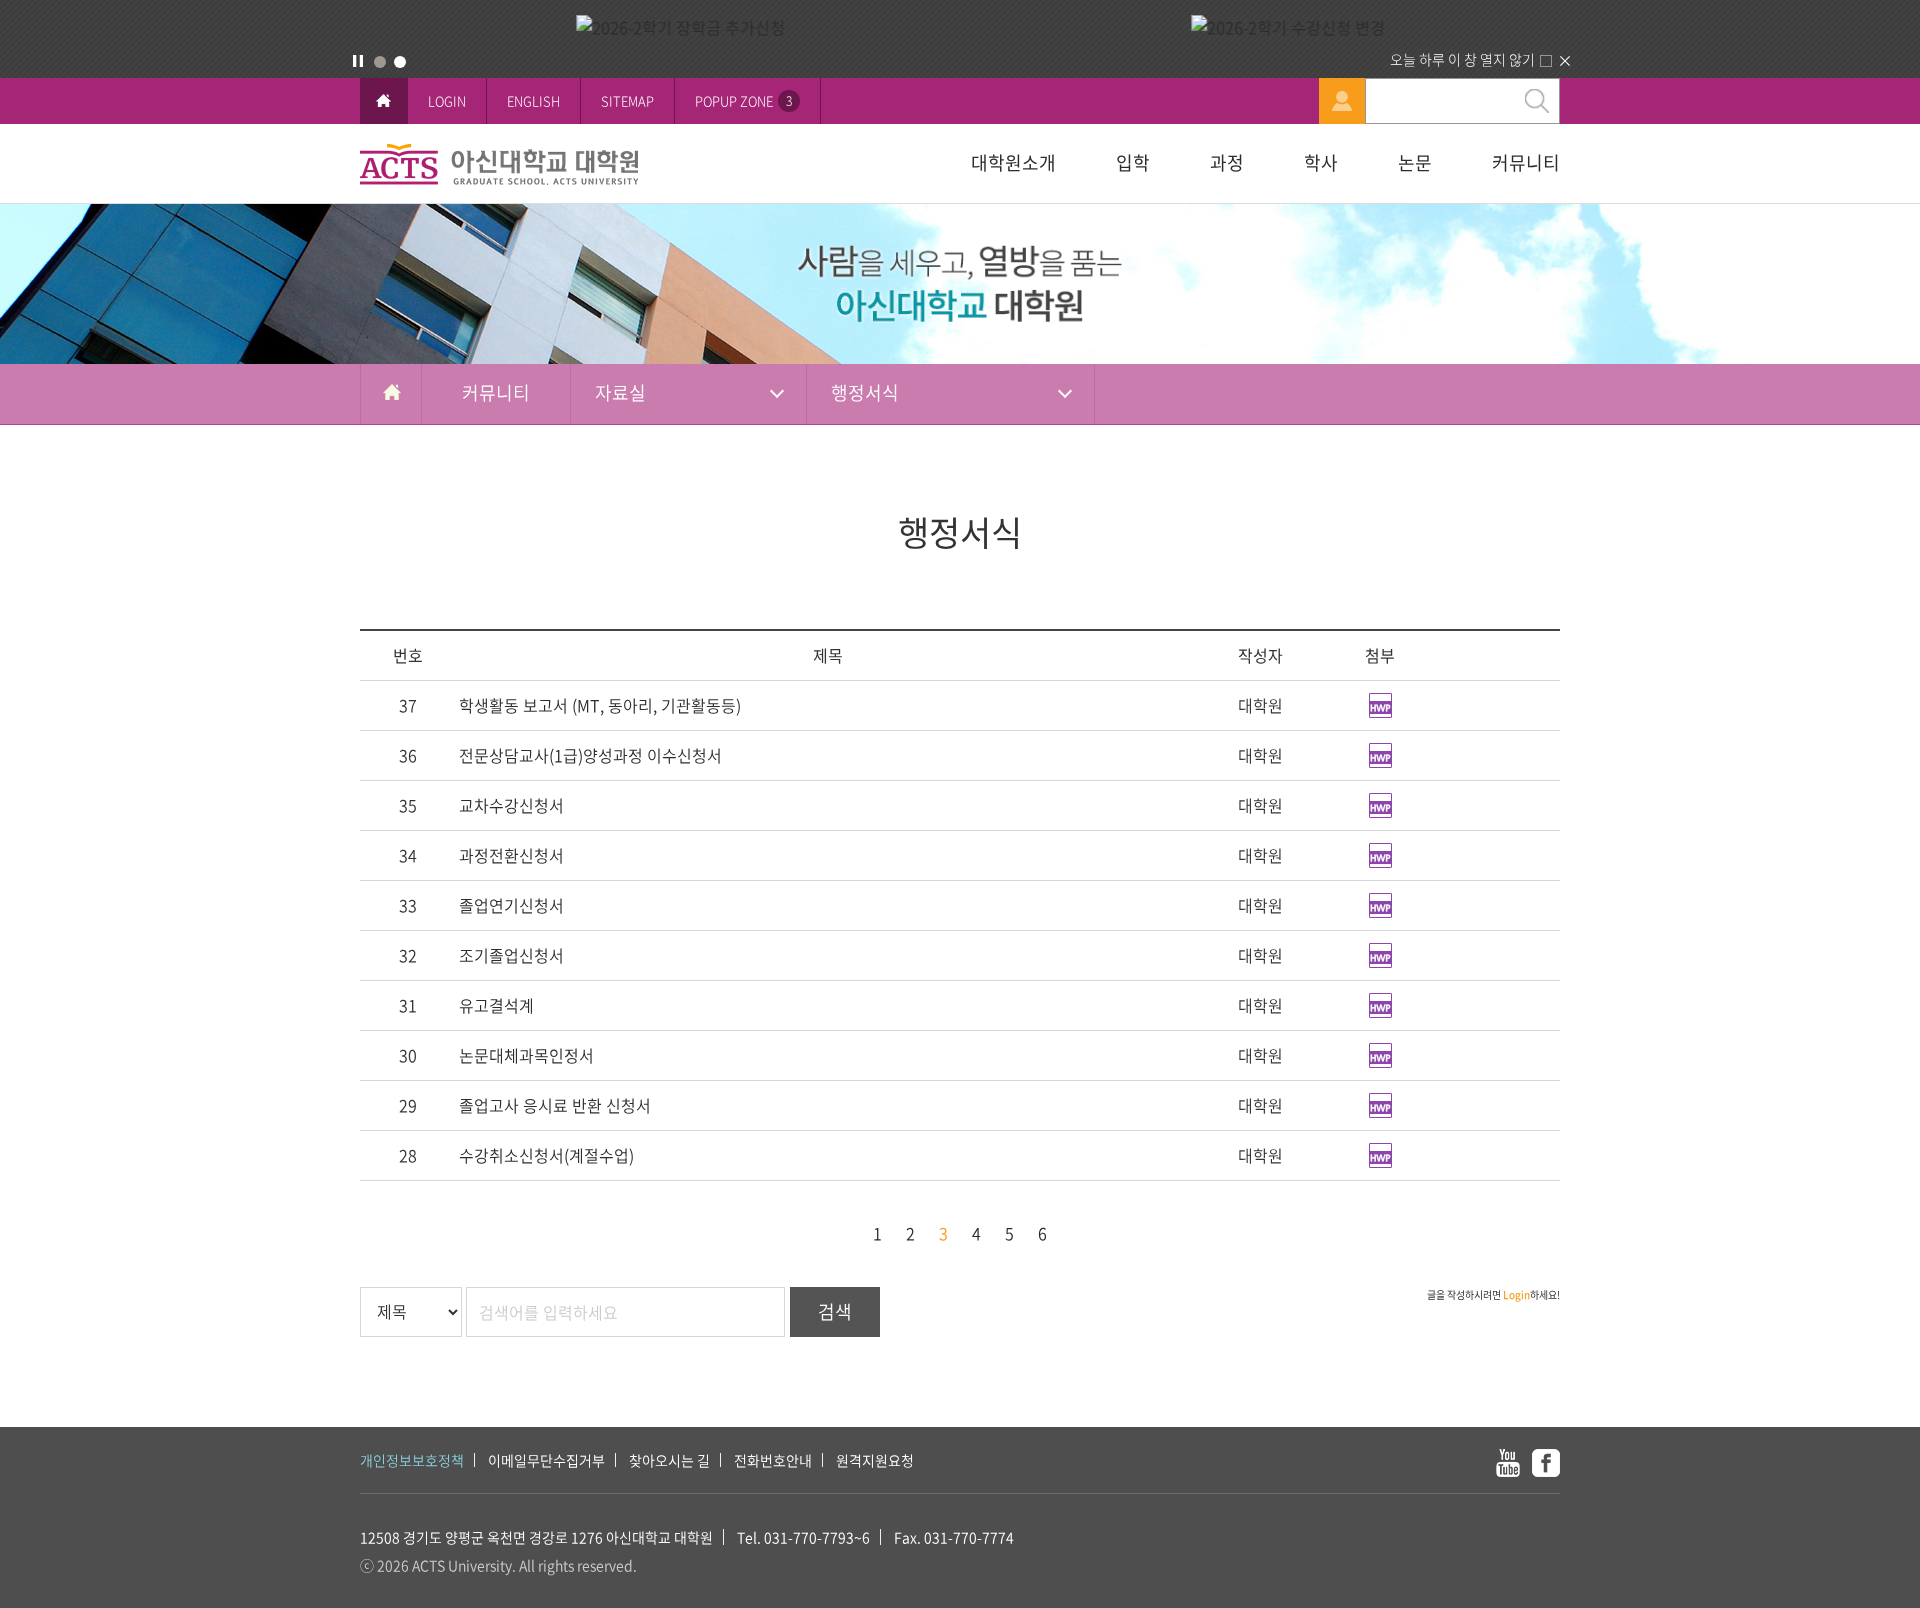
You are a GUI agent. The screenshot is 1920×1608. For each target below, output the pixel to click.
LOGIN (447, 100)
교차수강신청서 (511, 805)
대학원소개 (1013, 162)
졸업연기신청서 (511, 905)
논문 (1415, 162)
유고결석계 (496, 1005)
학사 (1321, 162)
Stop (358, 61)
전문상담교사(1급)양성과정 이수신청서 (590, 755)
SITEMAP (627, 100)
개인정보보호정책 (412, 1460)
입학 (1133, 162)
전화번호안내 (773, 1460)
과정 (1227, 162)
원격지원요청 (875, 1460)
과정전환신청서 (511, 855)
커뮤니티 (1526, 162)
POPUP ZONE (743, 100)
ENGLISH (533, 100)
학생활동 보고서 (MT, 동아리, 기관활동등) (600, 705)
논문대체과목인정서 (526, 1055)
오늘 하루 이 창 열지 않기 (1462, 59)
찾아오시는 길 (669, 1460)
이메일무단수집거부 (546, 1460)
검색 (835, 1311)
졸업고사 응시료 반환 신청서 (555, 1105)
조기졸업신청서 (511, 955)
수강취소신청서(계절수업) (546, 1155)
